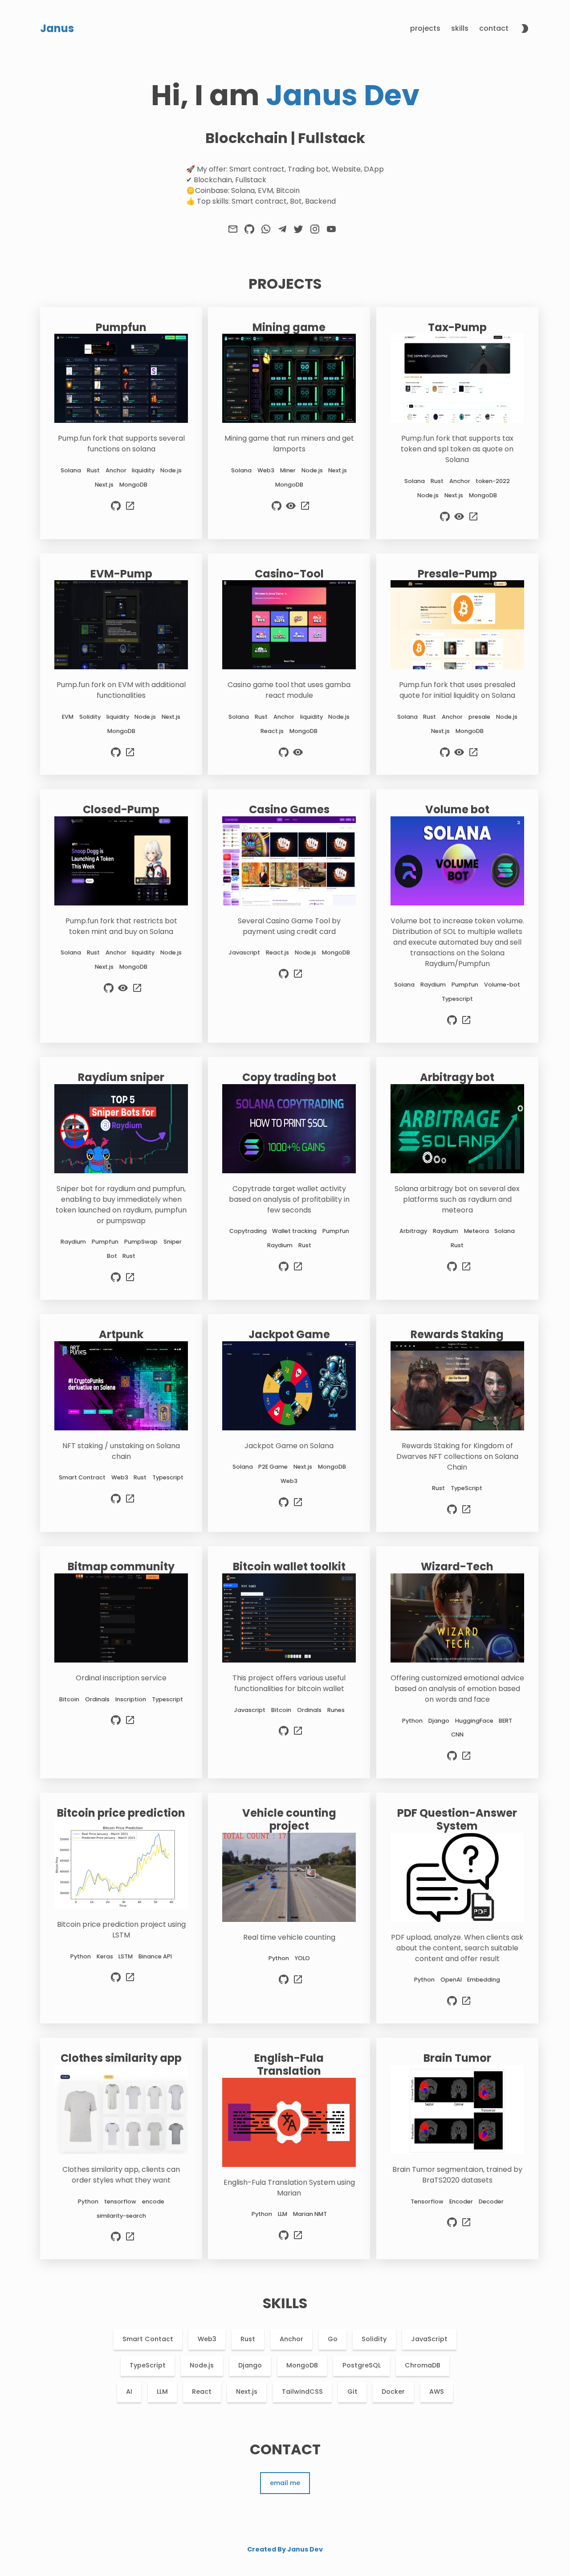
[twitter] (298, 232)
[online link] (130, 510)
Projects (425, 28)
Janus (57, 28)
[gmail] (233, 232)
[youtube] (331, 232)
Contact (494, 28)
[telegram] (282, 232)
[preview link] (291, 510)
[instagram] (315, 232)
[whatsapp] (266, 232)
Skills (460, 28)
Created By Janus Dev (285, 2549)
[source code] (116, 510)
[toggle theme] (525, 30)
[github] (249, 232)
